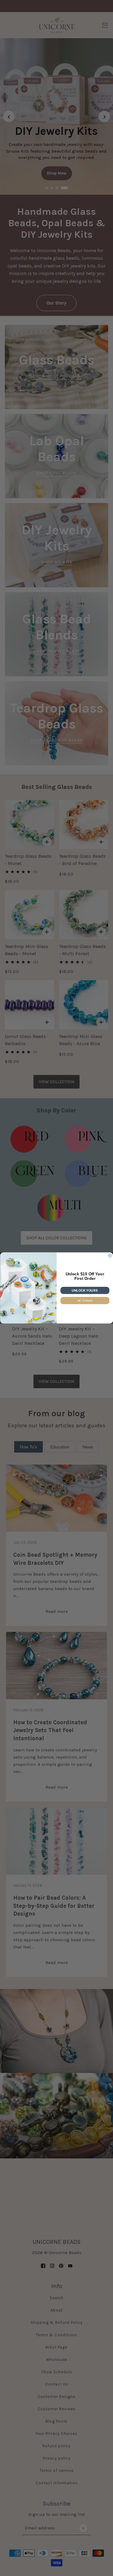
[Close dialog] (110, 1256)
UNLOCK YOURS (85, 1290)
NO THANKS (85, 1300)
